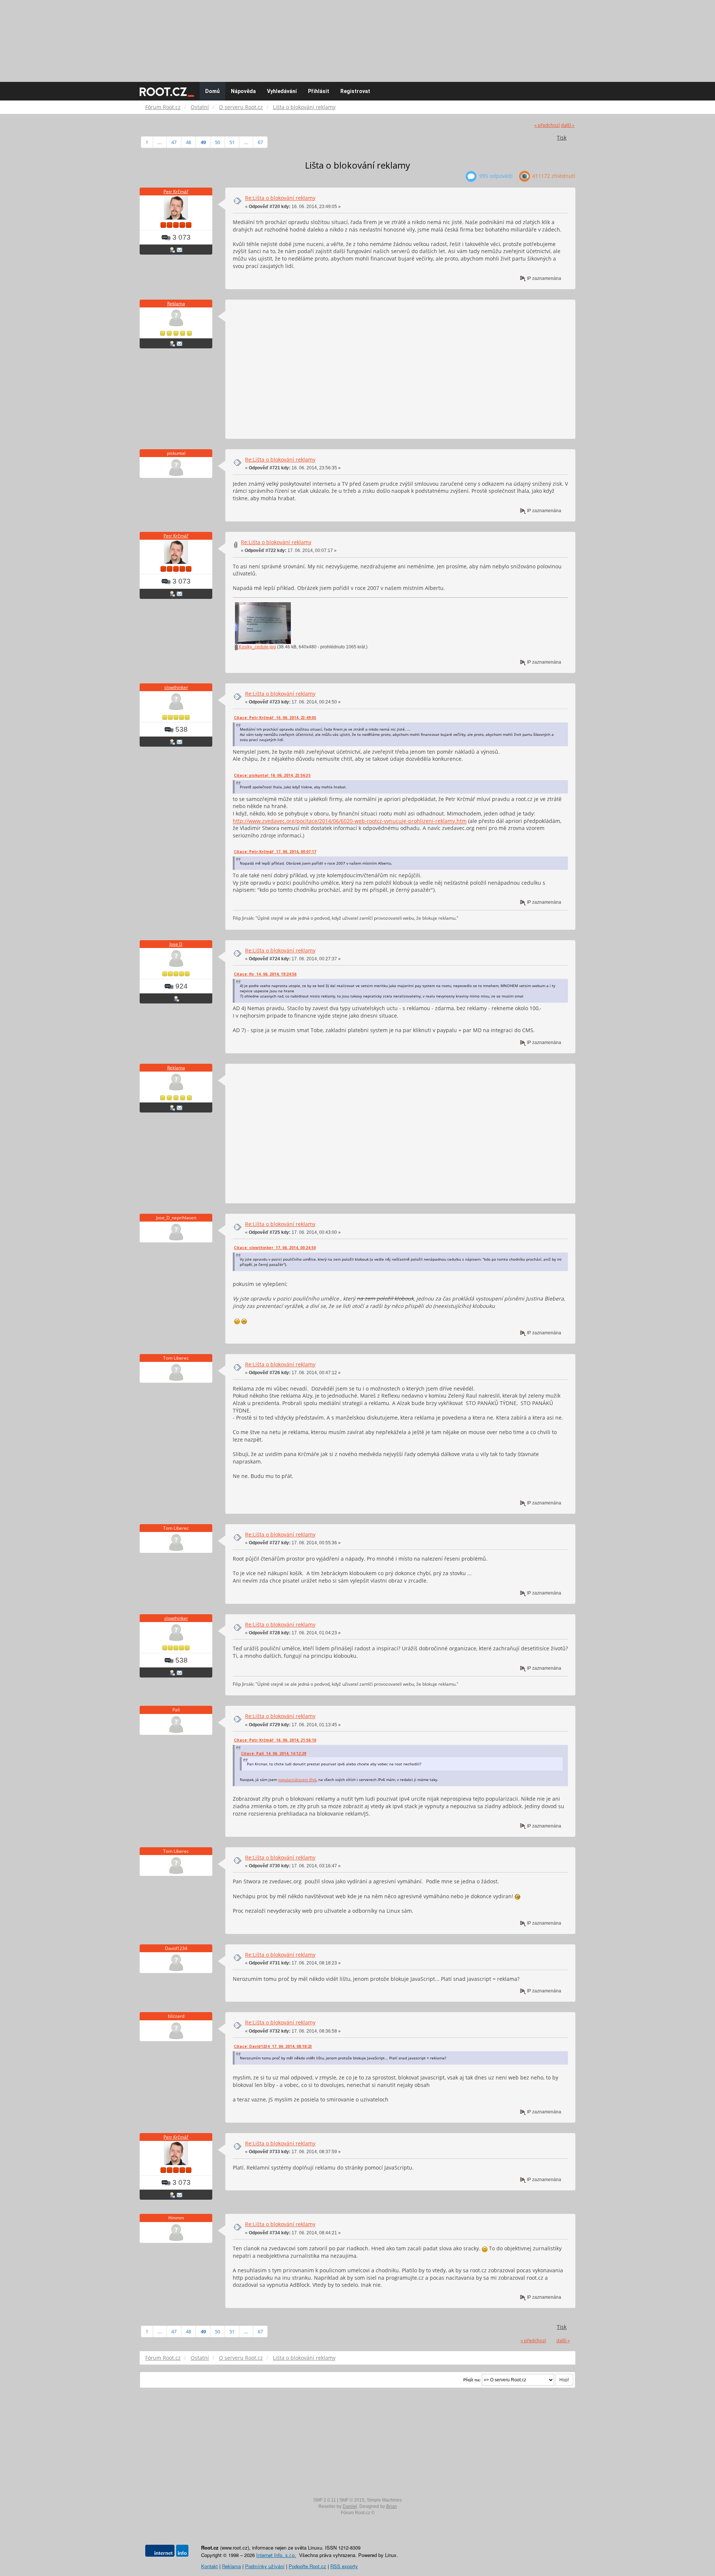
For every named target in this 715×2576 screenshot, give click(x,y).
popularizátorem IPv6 (297, 1779)
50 (217, 142)
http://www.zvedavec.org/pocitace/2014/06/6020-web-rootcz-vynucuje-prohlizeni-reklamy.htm (350, 821)
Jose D (176, 944)
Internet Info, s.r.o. (276, 2555)
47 (174, 142)
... (160, 142)
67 (260, 142)
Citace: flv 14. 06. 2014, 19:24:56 (265, 974)
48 (188, 142)
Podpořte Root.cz (307, 2566)
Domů (212, 91)
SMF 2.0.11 (325, 2500)
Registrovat (355, 91)
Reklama (176, 304)
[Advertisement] (357, 37)
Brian (392, 2506)
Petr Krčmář (176, 191)
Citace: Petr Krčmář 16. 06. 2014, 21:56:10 (275, 1740)
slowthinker (176, 687)
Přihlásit (319, 91)
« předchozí (547, 125)
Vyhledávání (282, 91)
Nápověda (243, 91)
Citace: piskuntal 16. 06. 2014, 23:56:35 (272, 775)
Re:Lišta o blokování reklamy (280, 198)
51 (232, 142)
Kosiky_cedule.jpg (257, 647)
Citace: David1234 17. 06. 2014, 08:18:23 (273, 2046)
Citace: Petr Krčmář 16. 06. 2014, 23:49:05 (275, 718)
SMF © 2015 (352, 2500)
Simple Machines (384, 2500)
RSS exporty (344, 2566)
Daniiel (350, 2506)
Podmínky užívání (265, 2566)
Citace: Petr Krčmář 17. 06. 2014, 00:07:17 (275, 852)
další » (568, 125)
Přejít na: (472, 2380)
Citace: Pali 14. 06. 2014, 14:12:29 (274, 1753)
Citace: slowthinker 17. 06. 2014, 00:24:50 (275, 1248)
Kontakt (209, 2566)
